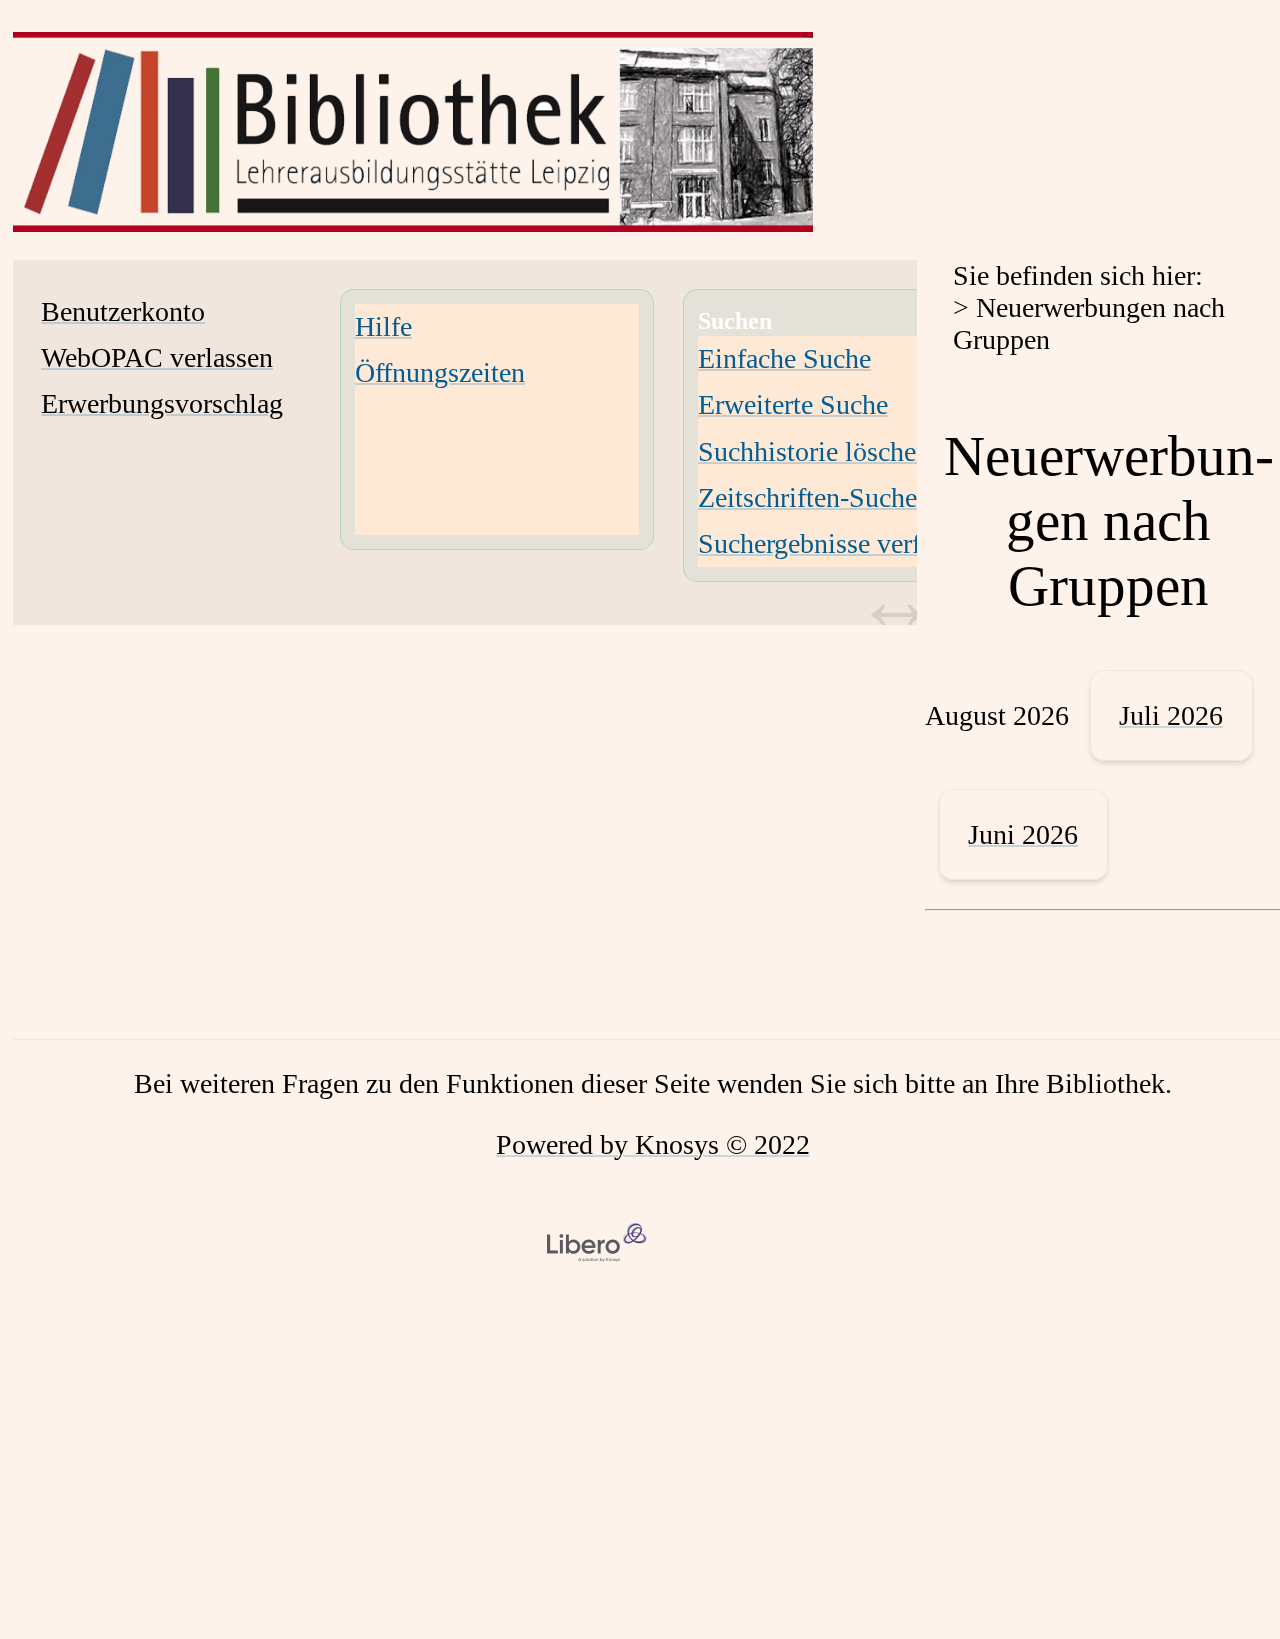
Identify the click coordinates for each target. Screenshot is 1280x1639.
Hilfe (383, 326)
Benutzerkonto (123, 311)
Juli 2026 (1171, 715)
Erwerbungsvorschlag (162, 403)
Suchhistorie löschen (814, 451)
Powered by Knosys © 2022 (653, 1144)
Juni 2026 (1023, 834)
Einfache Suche (784, 358)
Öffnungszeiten (440, 372)
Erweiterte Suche (793, 404)
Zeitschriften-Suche (807, 497)
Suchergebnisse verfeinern (844, 543)
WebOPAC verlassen (157, 357)
